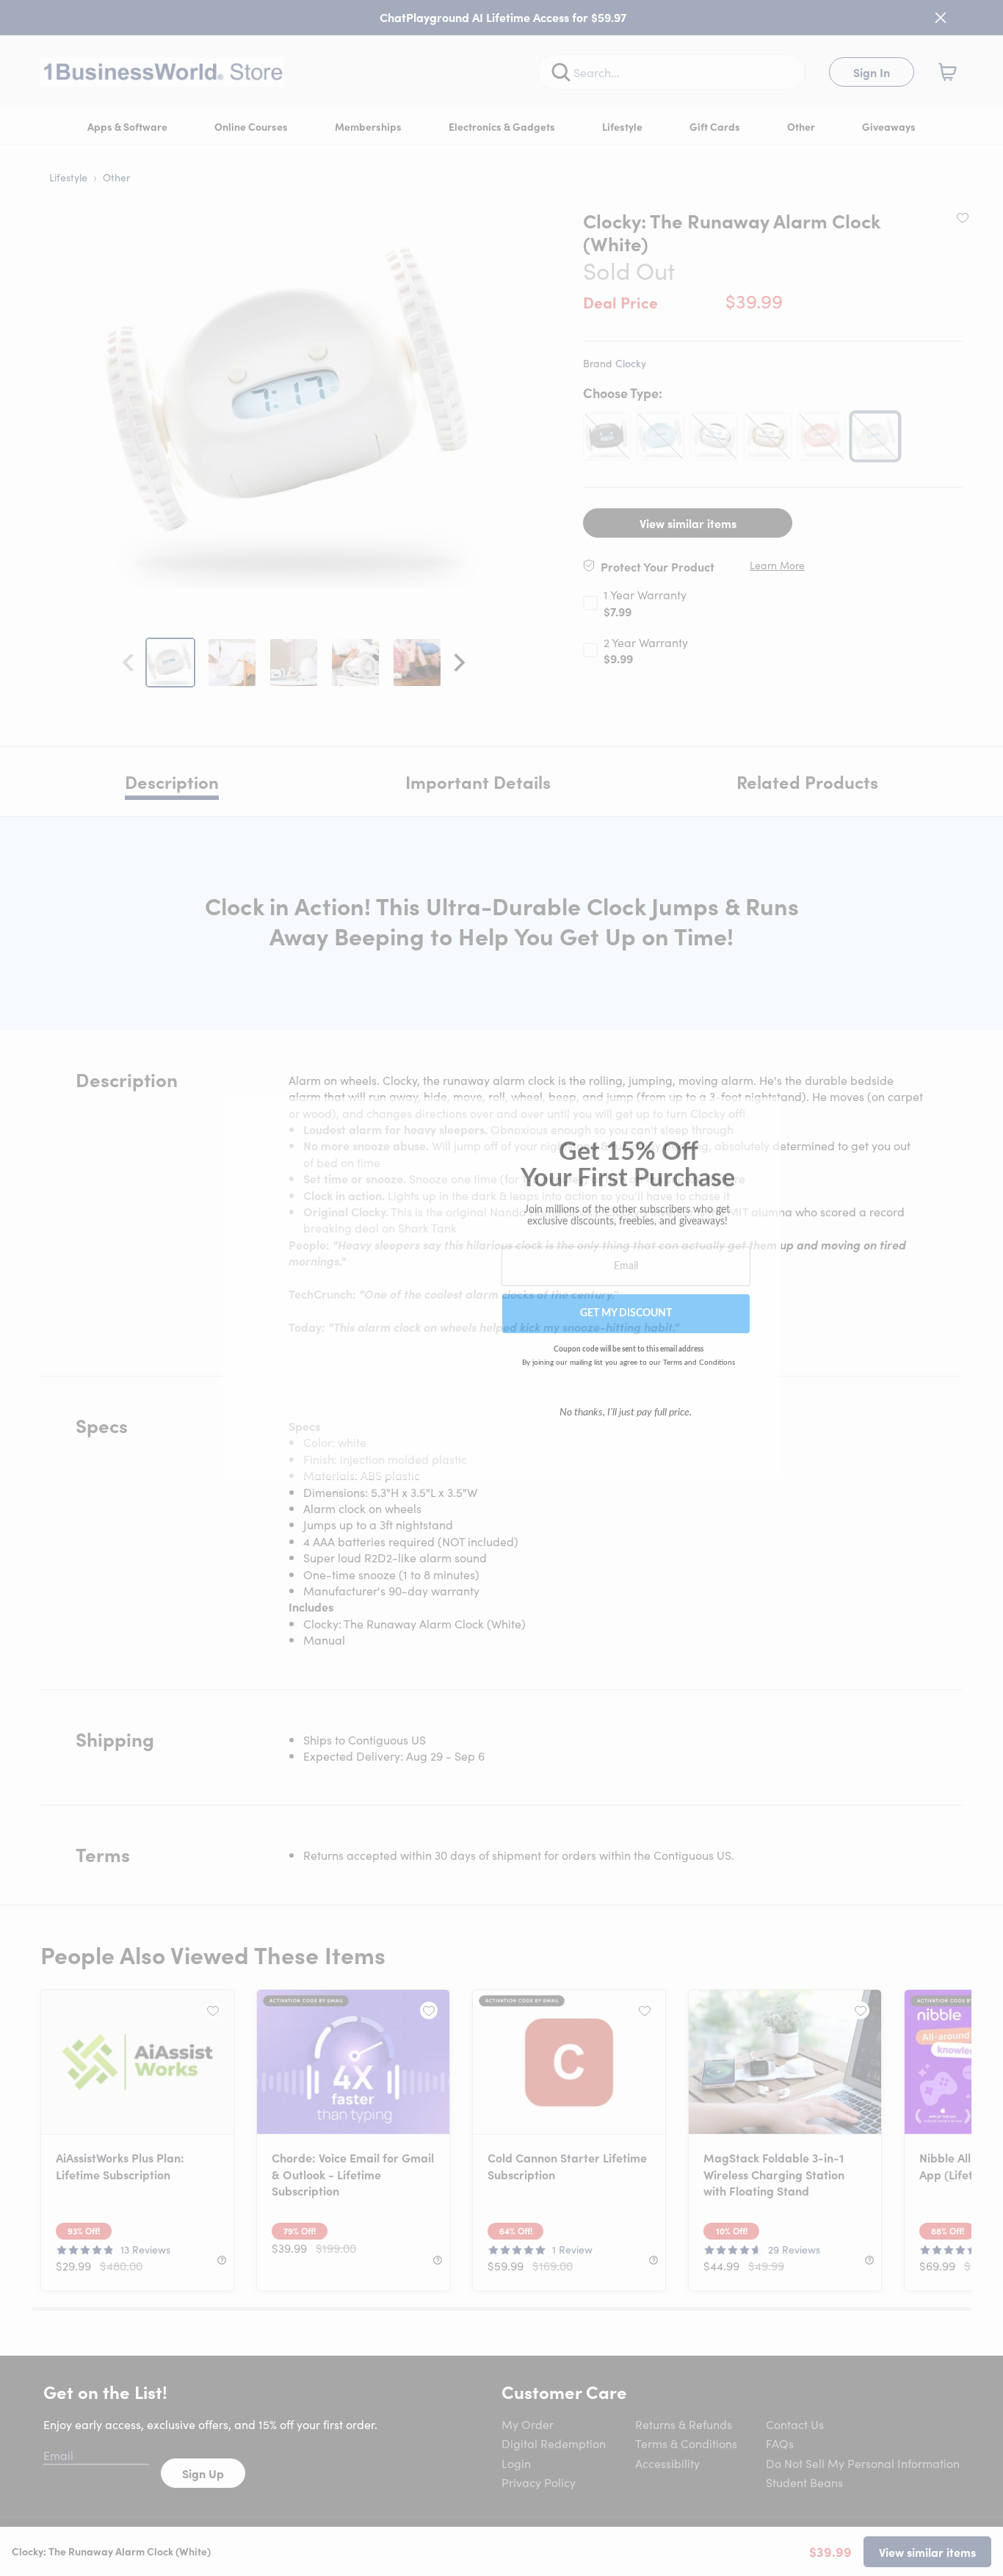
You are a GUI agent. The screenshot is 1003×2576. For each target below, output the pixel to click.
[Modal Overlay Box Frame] (502, 1288)
